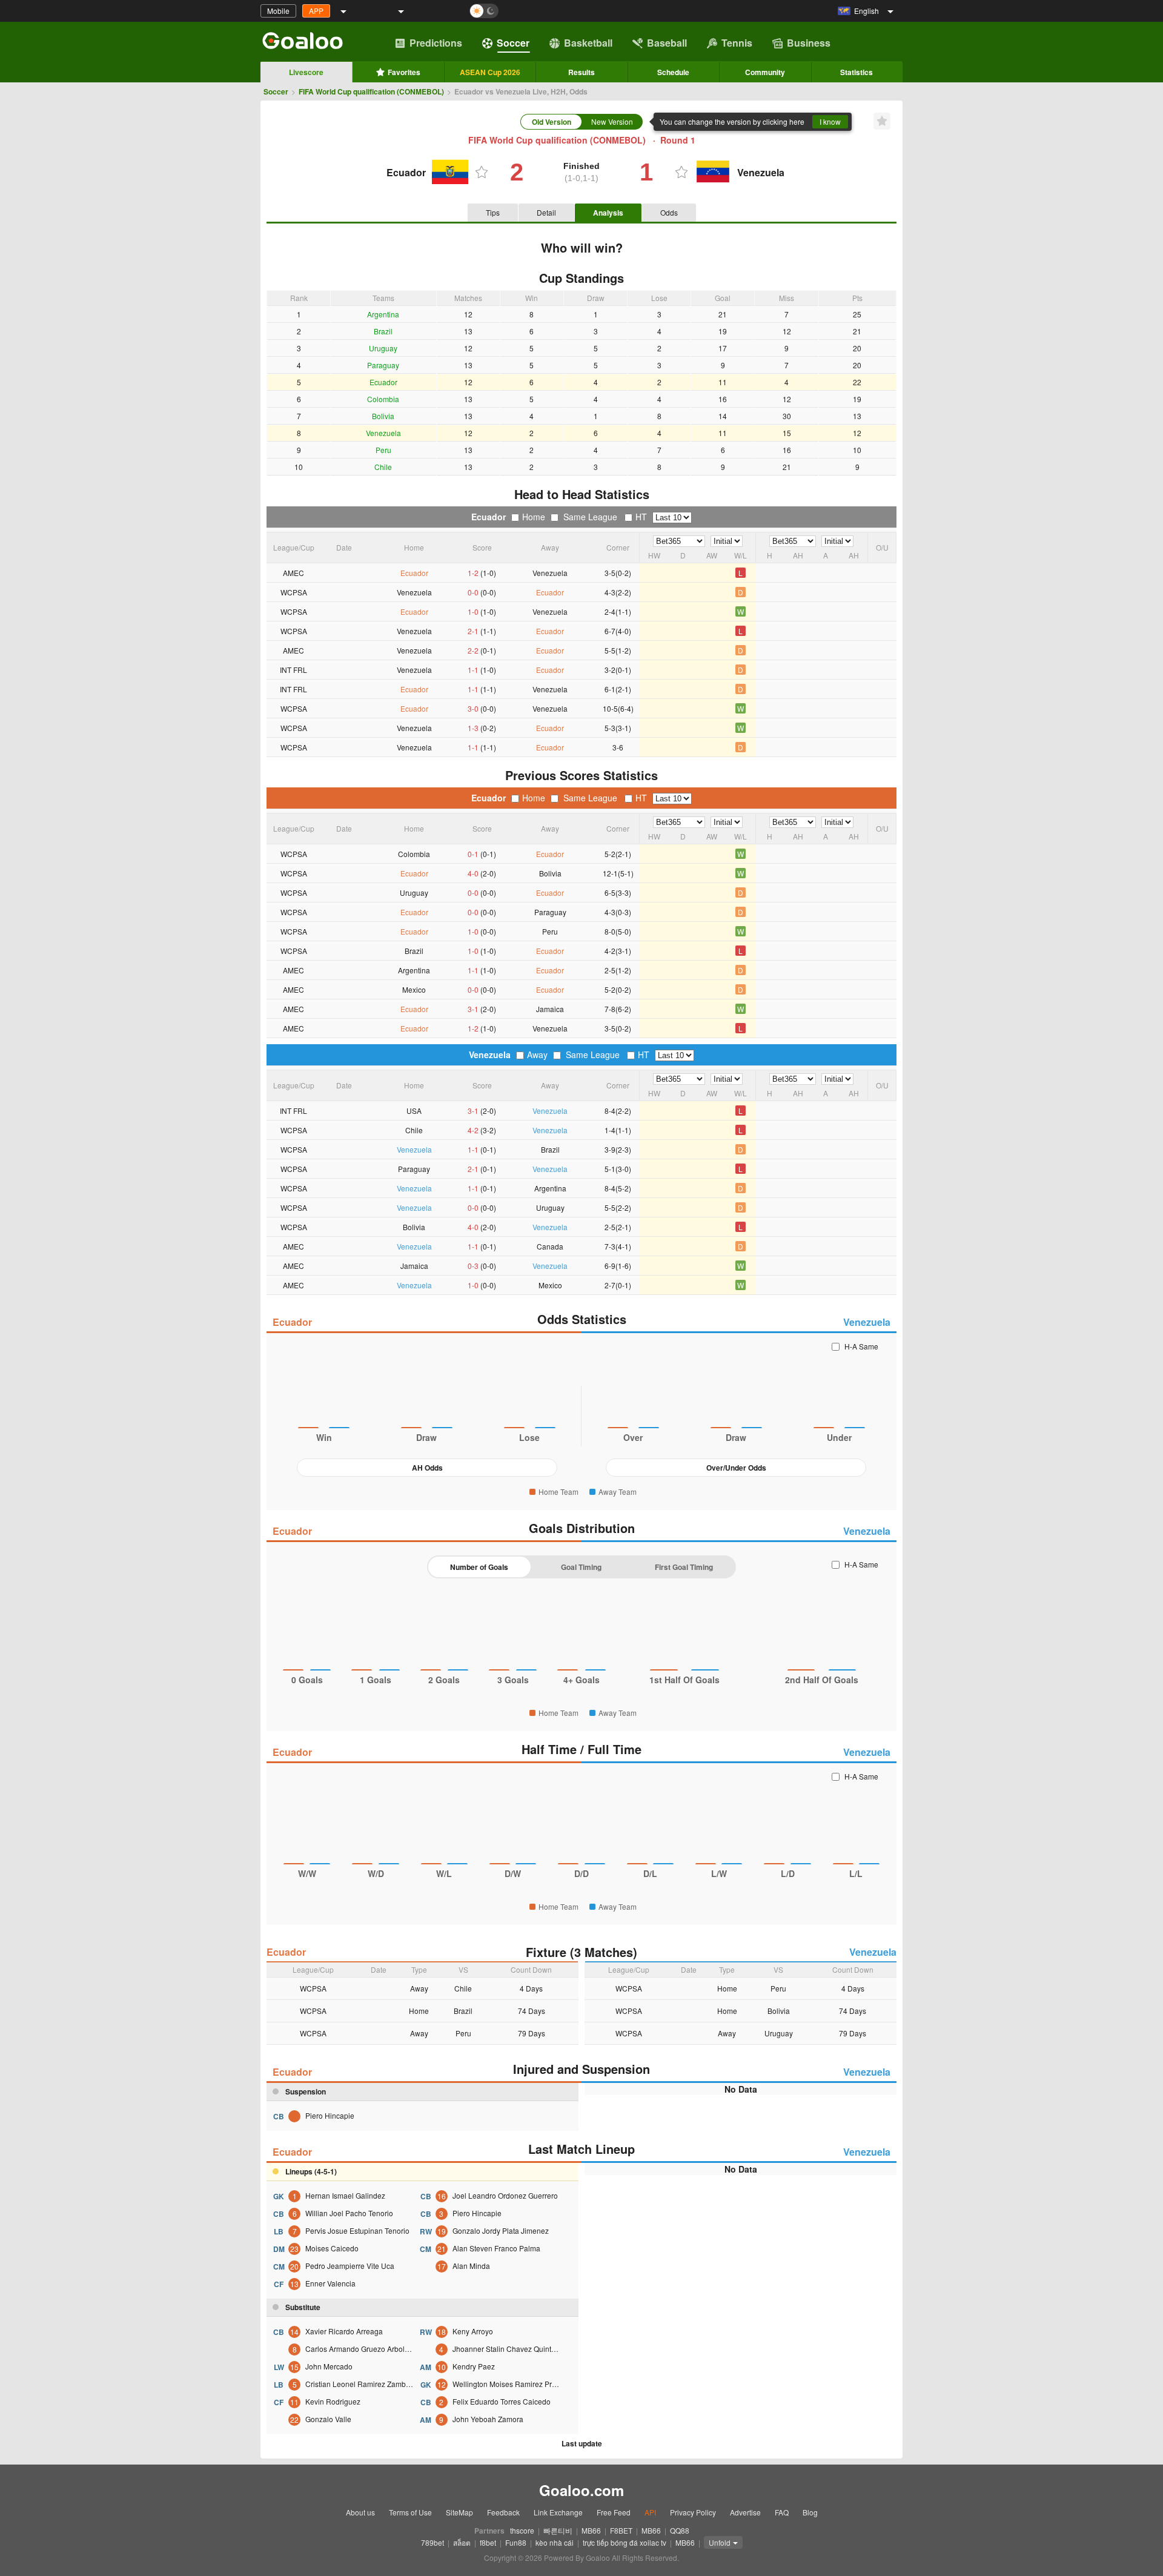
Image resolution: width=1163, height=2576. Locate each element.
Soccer (513, 43)
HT (641, 517)
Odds (669, 212)
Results (581, 72)
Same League (590, 517)
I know (830, 121)
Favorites (404, 72)
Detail (546, 212)
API (650, 2512)
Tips (493, 212)
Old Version (552, 122)
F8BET (621, 2530)
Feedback (503, 2512)
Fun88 (516, 2542)
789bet (432, 2542)
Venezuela (490, 1055)
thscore (522, 2530)
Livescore (306, 72)
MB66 (591, 2530)
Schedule (673, 72)
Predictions (436, 43)
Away (537, 1055)
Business (809, 43)
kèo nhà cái (555, 2542)
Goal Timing (581, 1567)
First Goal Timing (684, 1567)
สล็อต (462, 2542)
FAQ (782, 2512)
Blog (810, 2512)
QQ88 (680, 2530)
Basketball (588, 43)
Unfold (720, 2542)
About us (360, 2512)
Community (765, 72)
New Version (612, 121)
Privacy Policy (693, 2512)
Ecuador (489, 517)
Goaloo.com (581, 2490)
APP (316, 11)
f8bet (488, 2542)
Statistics (857, 72)
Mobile (278, 11)
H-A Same (861, 1346)
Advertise (745, 2512)
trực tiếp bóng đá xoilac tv (625, 2542)
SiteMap (459, 2512)
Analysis (608, 213)
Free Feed (614, 2512)
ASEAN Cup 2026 (490, 72)
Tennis (737, 43)
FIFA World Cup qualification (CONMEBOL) (371, 91)
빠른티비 (558, 2530)
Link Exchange (558, 2512)
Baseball (667, 43)
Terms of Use (410, 2512)
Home (534, 517)
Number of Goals (479, 1567)
